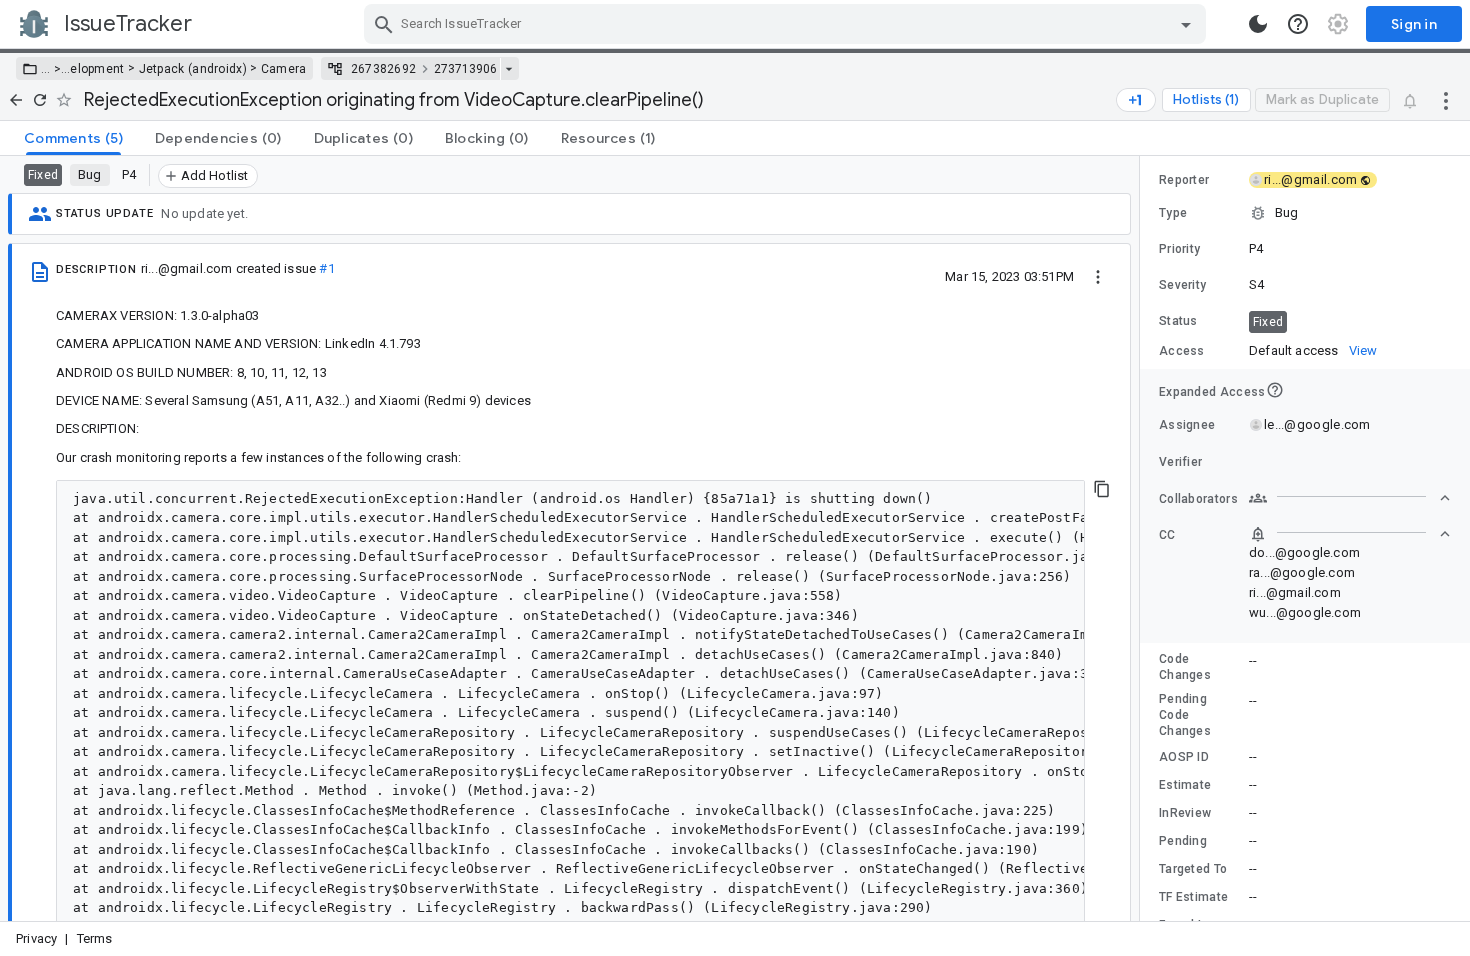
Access (1182, 351)
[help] (1298, 24)
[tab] (73, 138)
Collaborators (1198, 499)
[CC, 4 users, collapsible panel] (1350, 534)
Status (1178, 321)
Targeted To (1193, 869)
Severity (1182, 285)
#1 (326, 268)
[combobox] (787, 24)
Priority (1179, 249)
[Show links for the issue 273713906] (508, 69)
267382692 (384, 69)
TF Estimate (1193, 897)
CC (1167, 535)
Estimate (1185, 785)
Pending (1183, 841)
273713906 (465, 69)
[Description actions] (1098, 276)
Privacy (36, 938)
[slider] (1143, 538)
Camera (284, 69)
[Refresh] (40, 100)
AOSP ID (1184, 757)
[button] (55, 69)
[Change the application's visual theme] (1258, 24)
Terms (95, 938)
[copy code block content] (1102, 489)
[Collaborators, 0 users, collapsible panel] (1350, 498)
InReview (1185, 813)
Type (1173, 213)
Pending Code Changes (1185, 715)
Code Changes (1185, 667)
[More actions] (1446, 100)
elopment (97, 69)
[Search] (384, 24)
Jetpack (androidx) (193, 69)
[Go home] (16, 100)
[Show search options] (1186, 24)
